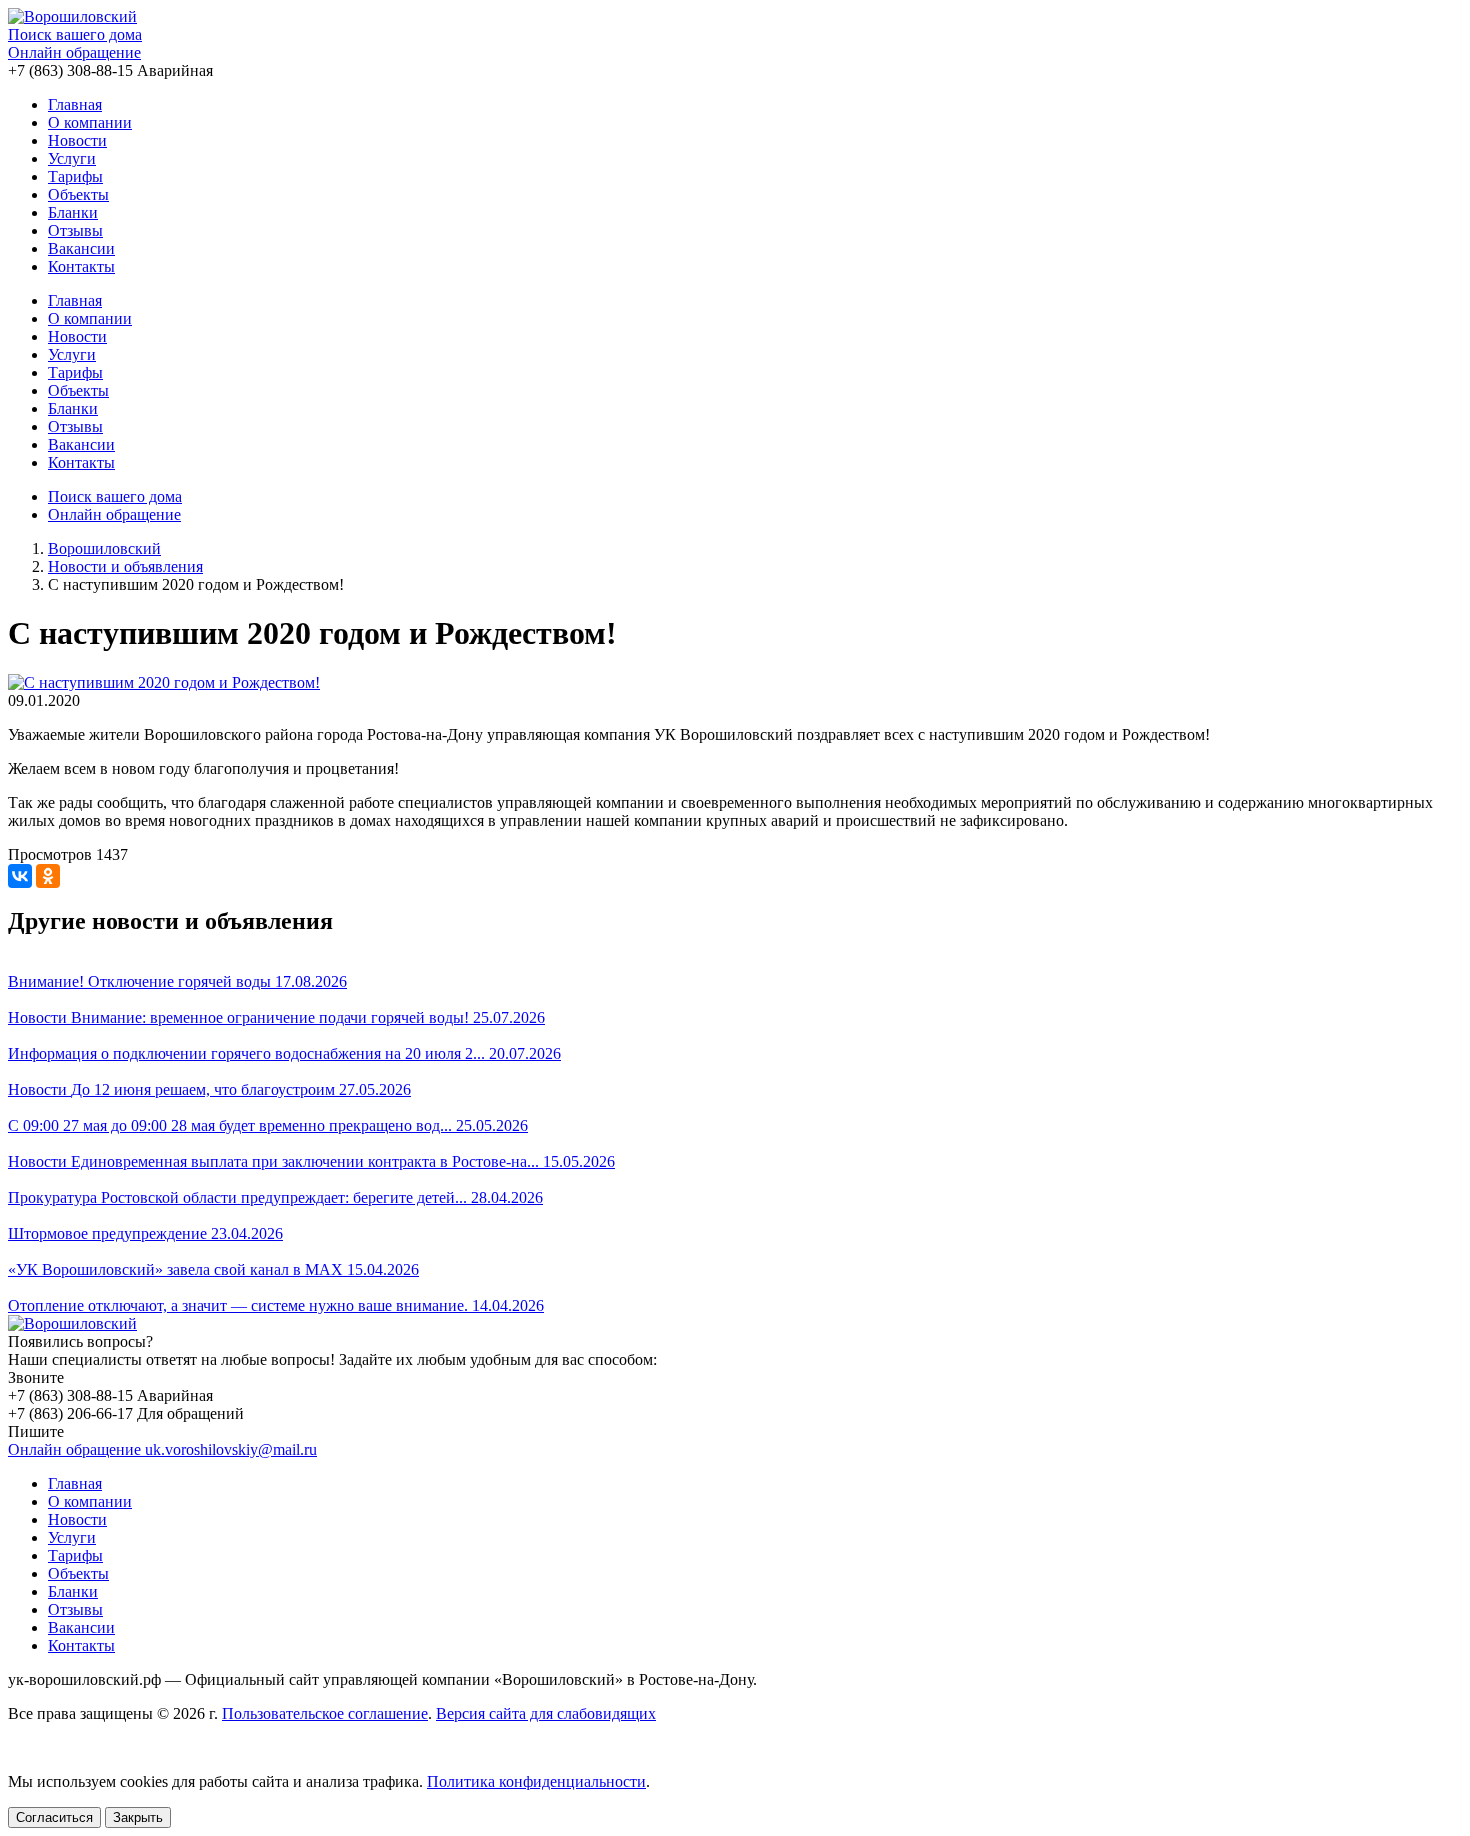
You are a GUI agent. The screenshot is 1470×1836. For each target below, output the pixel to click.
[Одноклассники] (48, 876)
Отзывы (75, 230)
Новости (77, 140)
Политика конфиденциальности (536, 1781)
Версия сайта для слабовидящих (546, 1713)
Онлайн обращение (74, 52)
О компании (90, 122)
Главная (75, 104)
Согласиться (54, 1817)
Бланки (73, 212)
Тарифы (75, 176)
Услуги (72, 158)
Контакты (81, 266)
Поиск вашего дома (75, 34)
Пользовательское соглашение (325, 1713)
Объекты (78, 194)
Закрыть (138, 1817)
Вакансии (81, 248)
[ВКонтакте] (20, 876)
